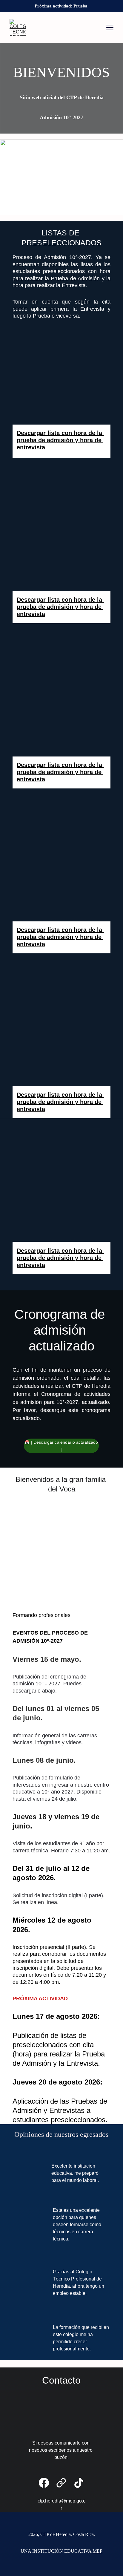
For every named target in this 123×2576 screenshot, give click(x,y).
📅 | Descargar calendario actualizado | (61, 1446)
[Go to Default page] (61, 2483)
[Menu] (110, 27)
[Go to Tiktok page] (79, 2483)
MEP (97, 2551)
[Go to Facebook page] (44, 2483)
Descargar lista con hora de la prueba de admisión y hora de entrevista (60, 440)
